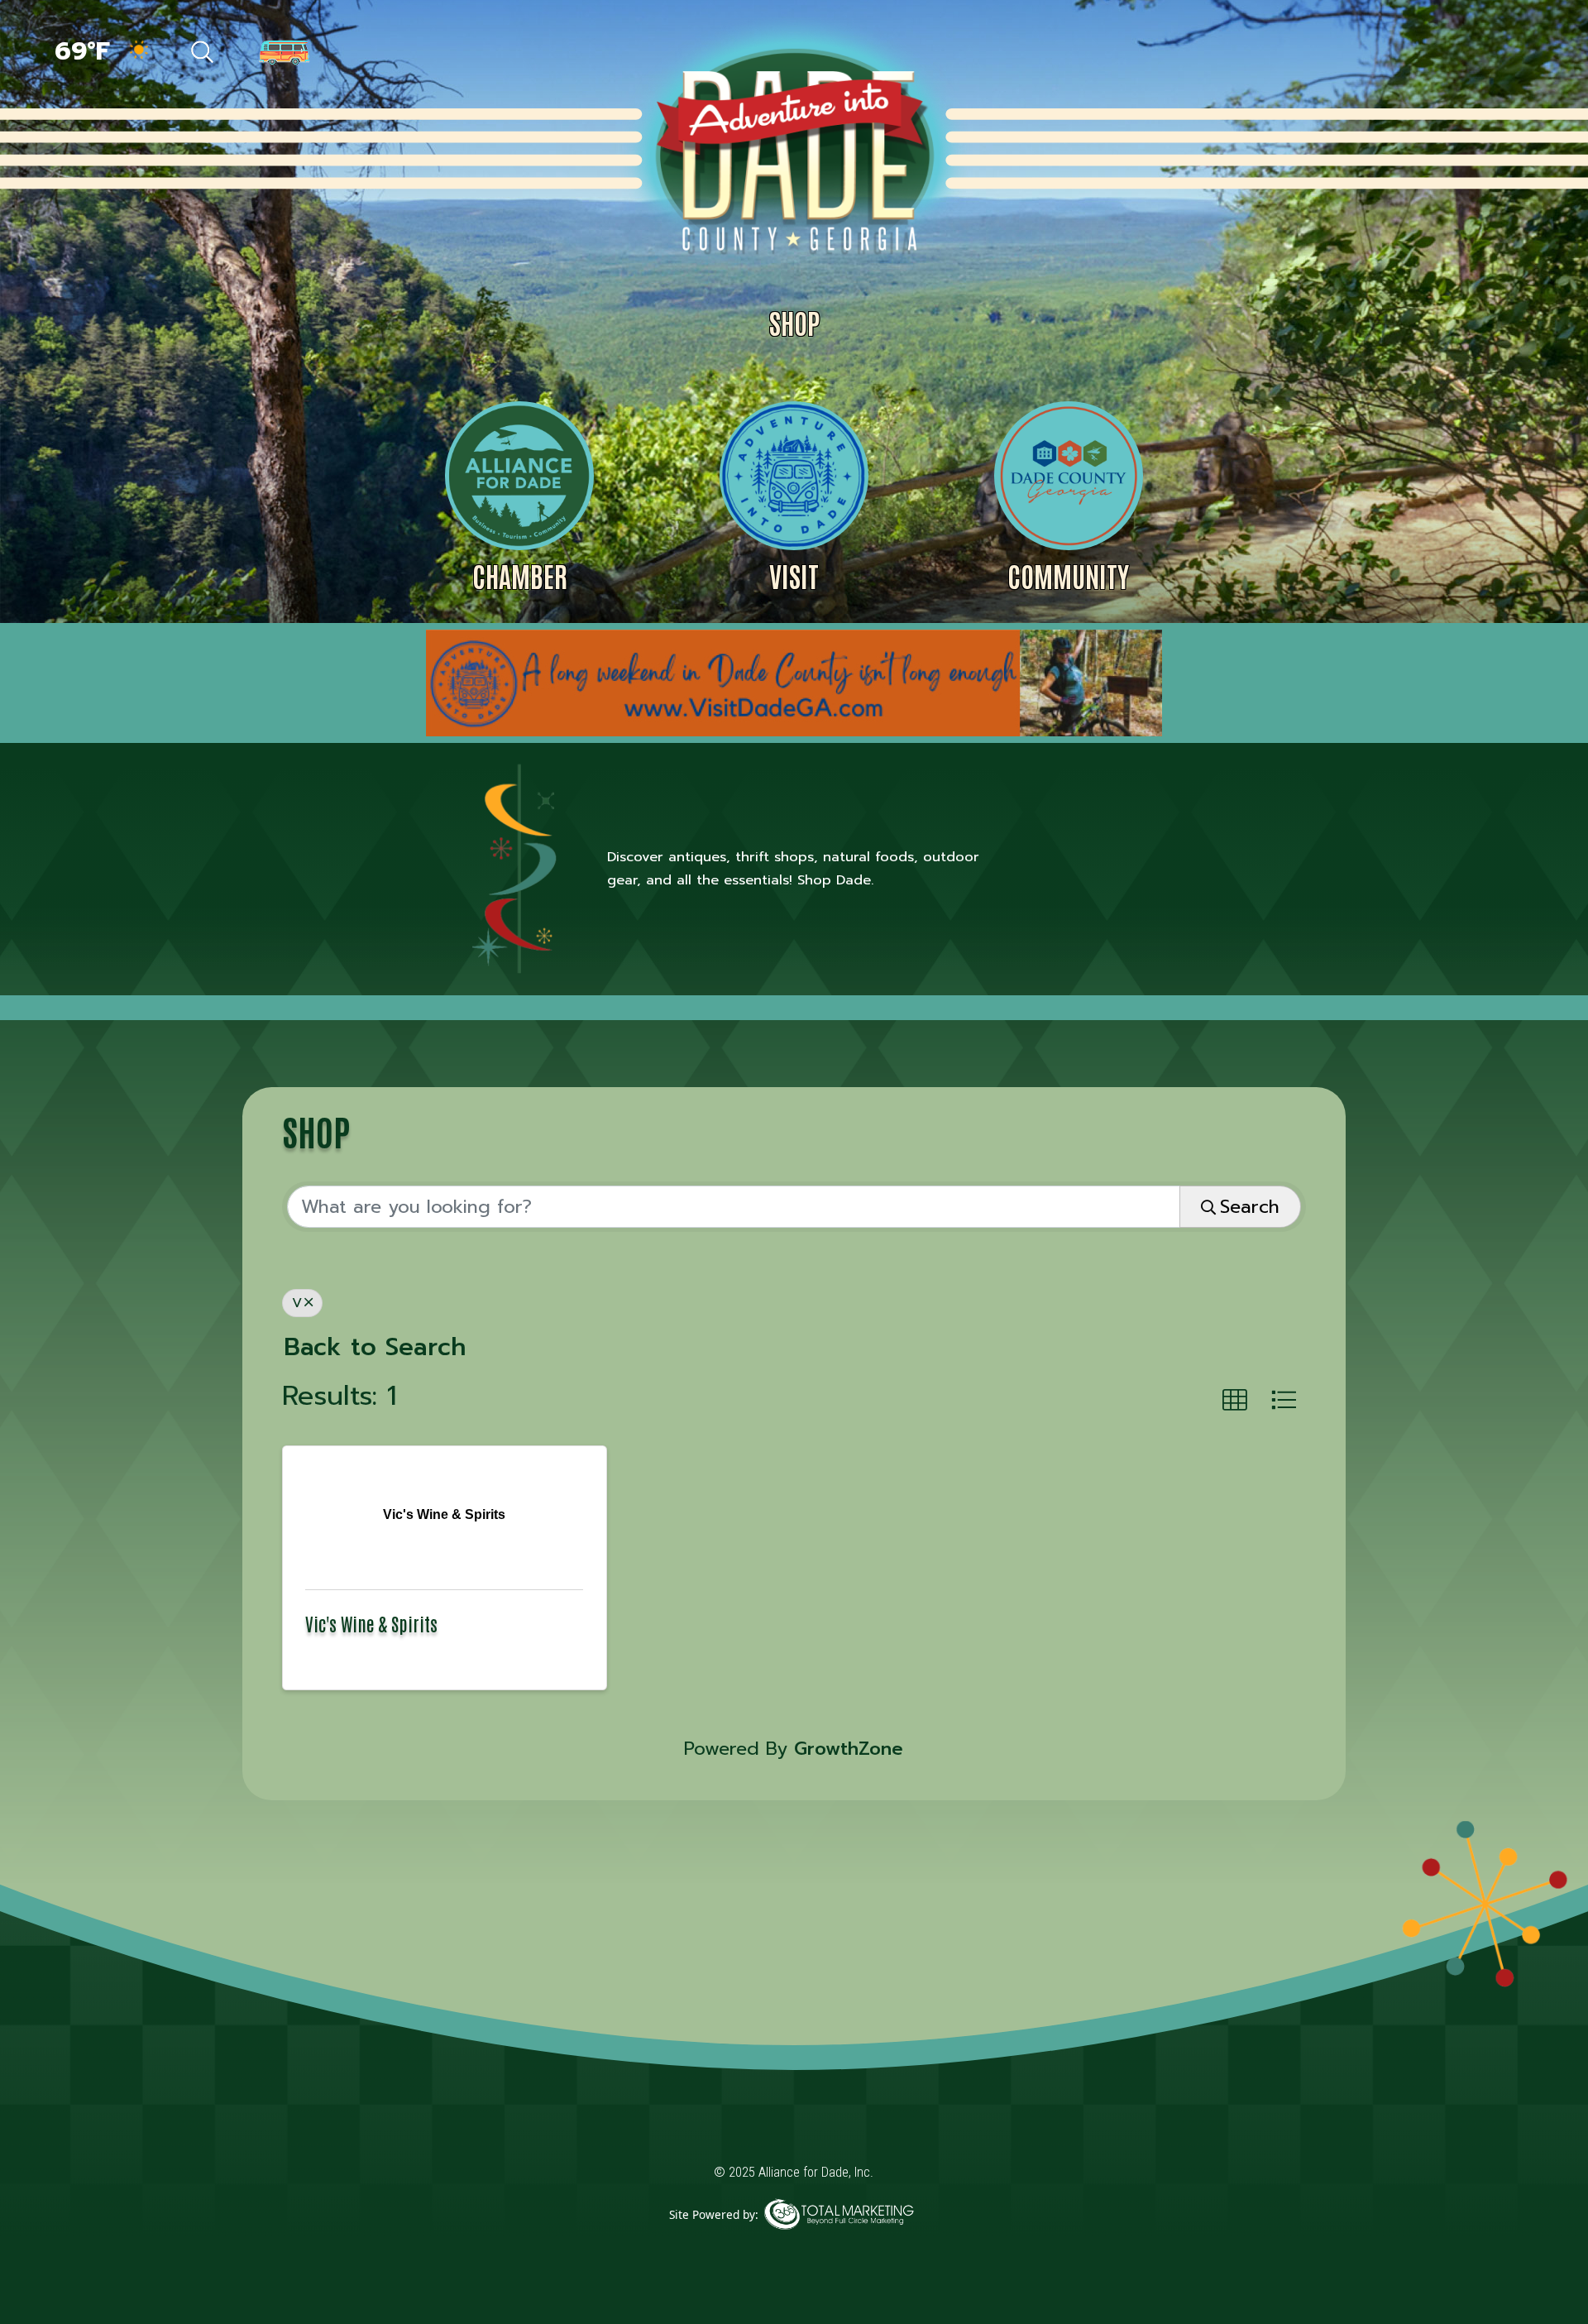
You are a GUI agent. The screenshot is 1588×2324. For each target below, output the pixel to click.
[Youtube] (1506, 54)
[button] (1235, 1401)
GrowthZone (849, 1749)
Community (1068, 575)
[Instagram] (1472, 54)
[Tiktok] (1399, 54)
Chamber (520, 575)
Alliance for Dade (792, 148)
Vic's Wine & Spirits (371, 1623)
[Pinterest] (1436, 54)
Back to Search (375, 1347)
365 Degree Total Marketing (839, 2240)
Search (1250, 1207)
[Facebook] (1363, 54)
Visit (794, 575)
